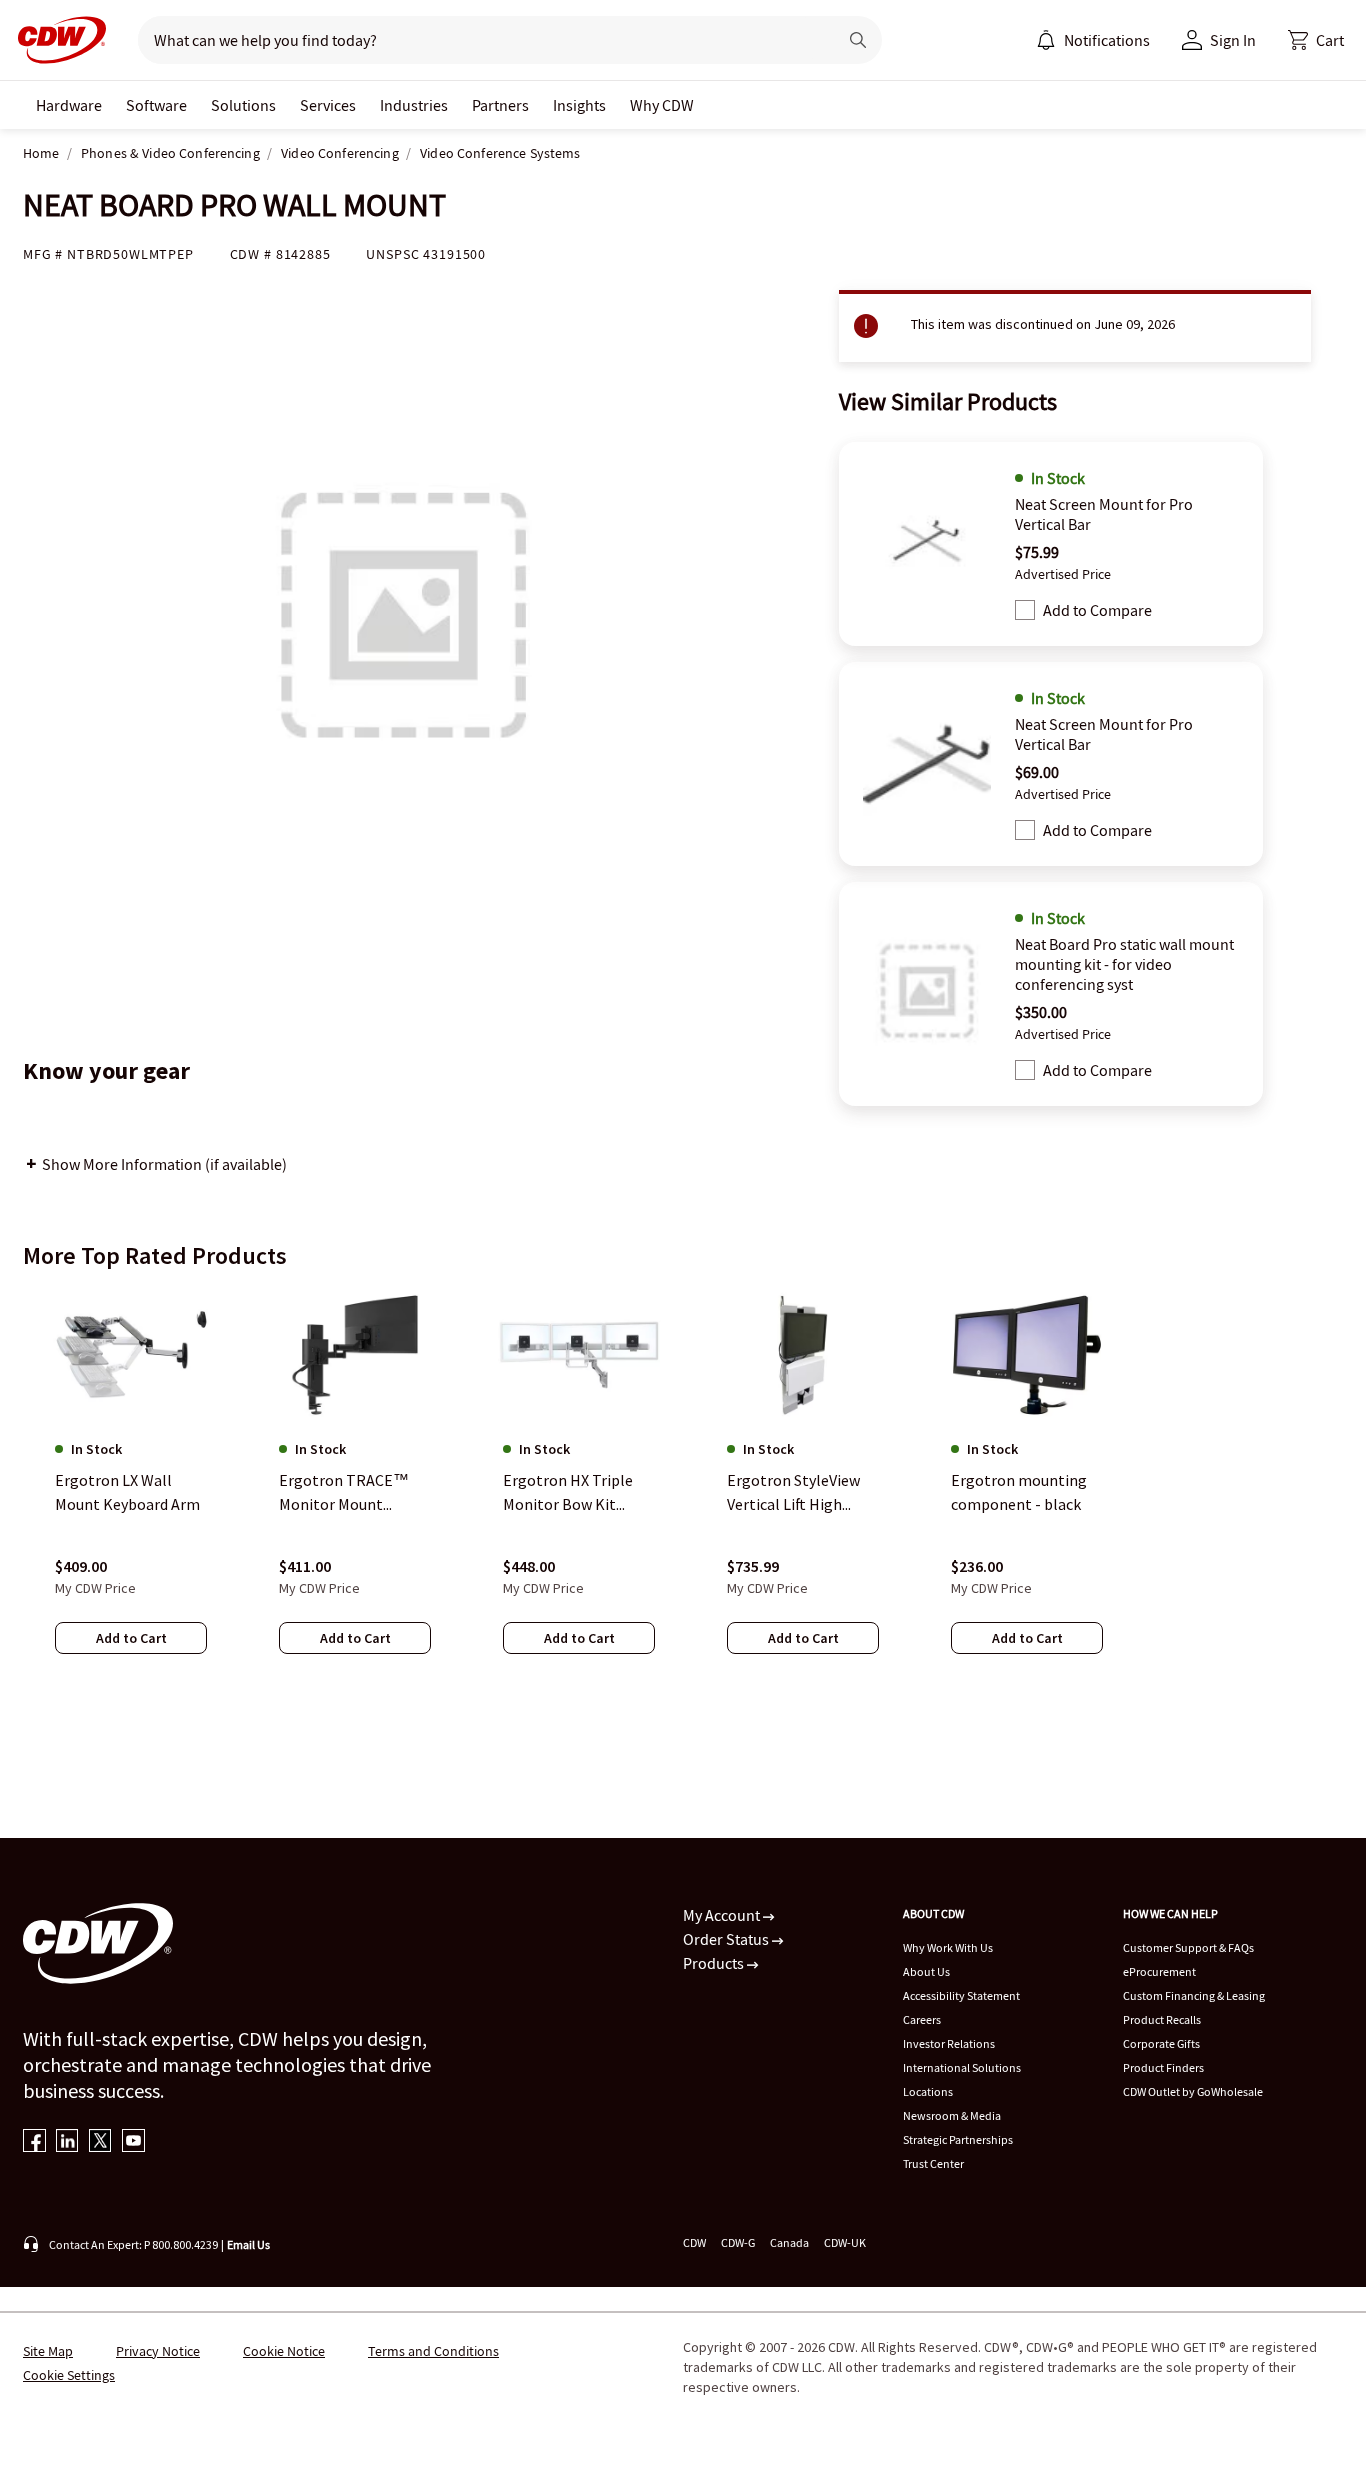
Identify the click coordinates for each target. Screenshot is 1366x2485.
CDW (694, 2242)
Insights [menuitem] (579, 105)
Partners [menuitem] (500, 105)
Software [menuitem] (156, 105)
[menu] (1093, 40)
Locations (928, 2091)
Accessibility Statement (961, 1995)
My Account (723, 1915)
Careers (922, 2019)
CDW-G (738, 2242)
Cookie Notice (284, 2351)
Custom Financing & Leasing (1194, 1995)
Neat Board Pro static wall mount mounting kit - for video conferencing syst (1124, 964)
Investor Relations (949, 2043)
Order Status (727, 1939)
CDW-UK (845, 2242)
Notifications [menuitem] (1107, 40)
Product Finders (1163, 2067)
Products (715, 1963)
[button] (1316, 40)
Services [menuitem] (328, 105)
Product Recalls (1162, 2019)
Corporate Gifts (1161, 2043)
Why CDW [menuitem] (662, 105)
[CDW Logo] (56, 40)
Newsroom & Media (952, 2115)
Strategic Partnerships (958, 2139)
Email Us (248, 2244)
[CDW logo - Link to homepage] (56, 40)
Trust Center (933, 2163)
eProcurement (1159, 1971)
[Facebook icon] (34, 2142)
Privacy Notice (158, 2351)
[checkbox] (1025, 610)
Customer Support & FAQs (1188, 1947)
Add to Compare (1097, 610)
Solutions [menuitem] (243, 105)
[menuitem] (1046, 40)
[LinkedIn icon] (67, 2142)
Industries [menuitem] (414, 105)
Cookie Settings (69, 2375)
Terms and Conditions (433, 2351)
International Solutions (962, 2067)
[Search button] (858, 40)
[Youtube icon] (133, 2142)
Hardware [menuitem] (69, 105)
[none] (69, 105)
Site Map (48, 2351)
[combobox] (479, 40)
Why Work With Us (948, 1947)
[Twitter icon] (100, 2142)
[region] (683, 1491)
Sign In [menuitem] (1233, 40)
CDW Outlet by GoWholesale (1193, 2091)
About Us (926, 1971)
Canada (789, 2242)
